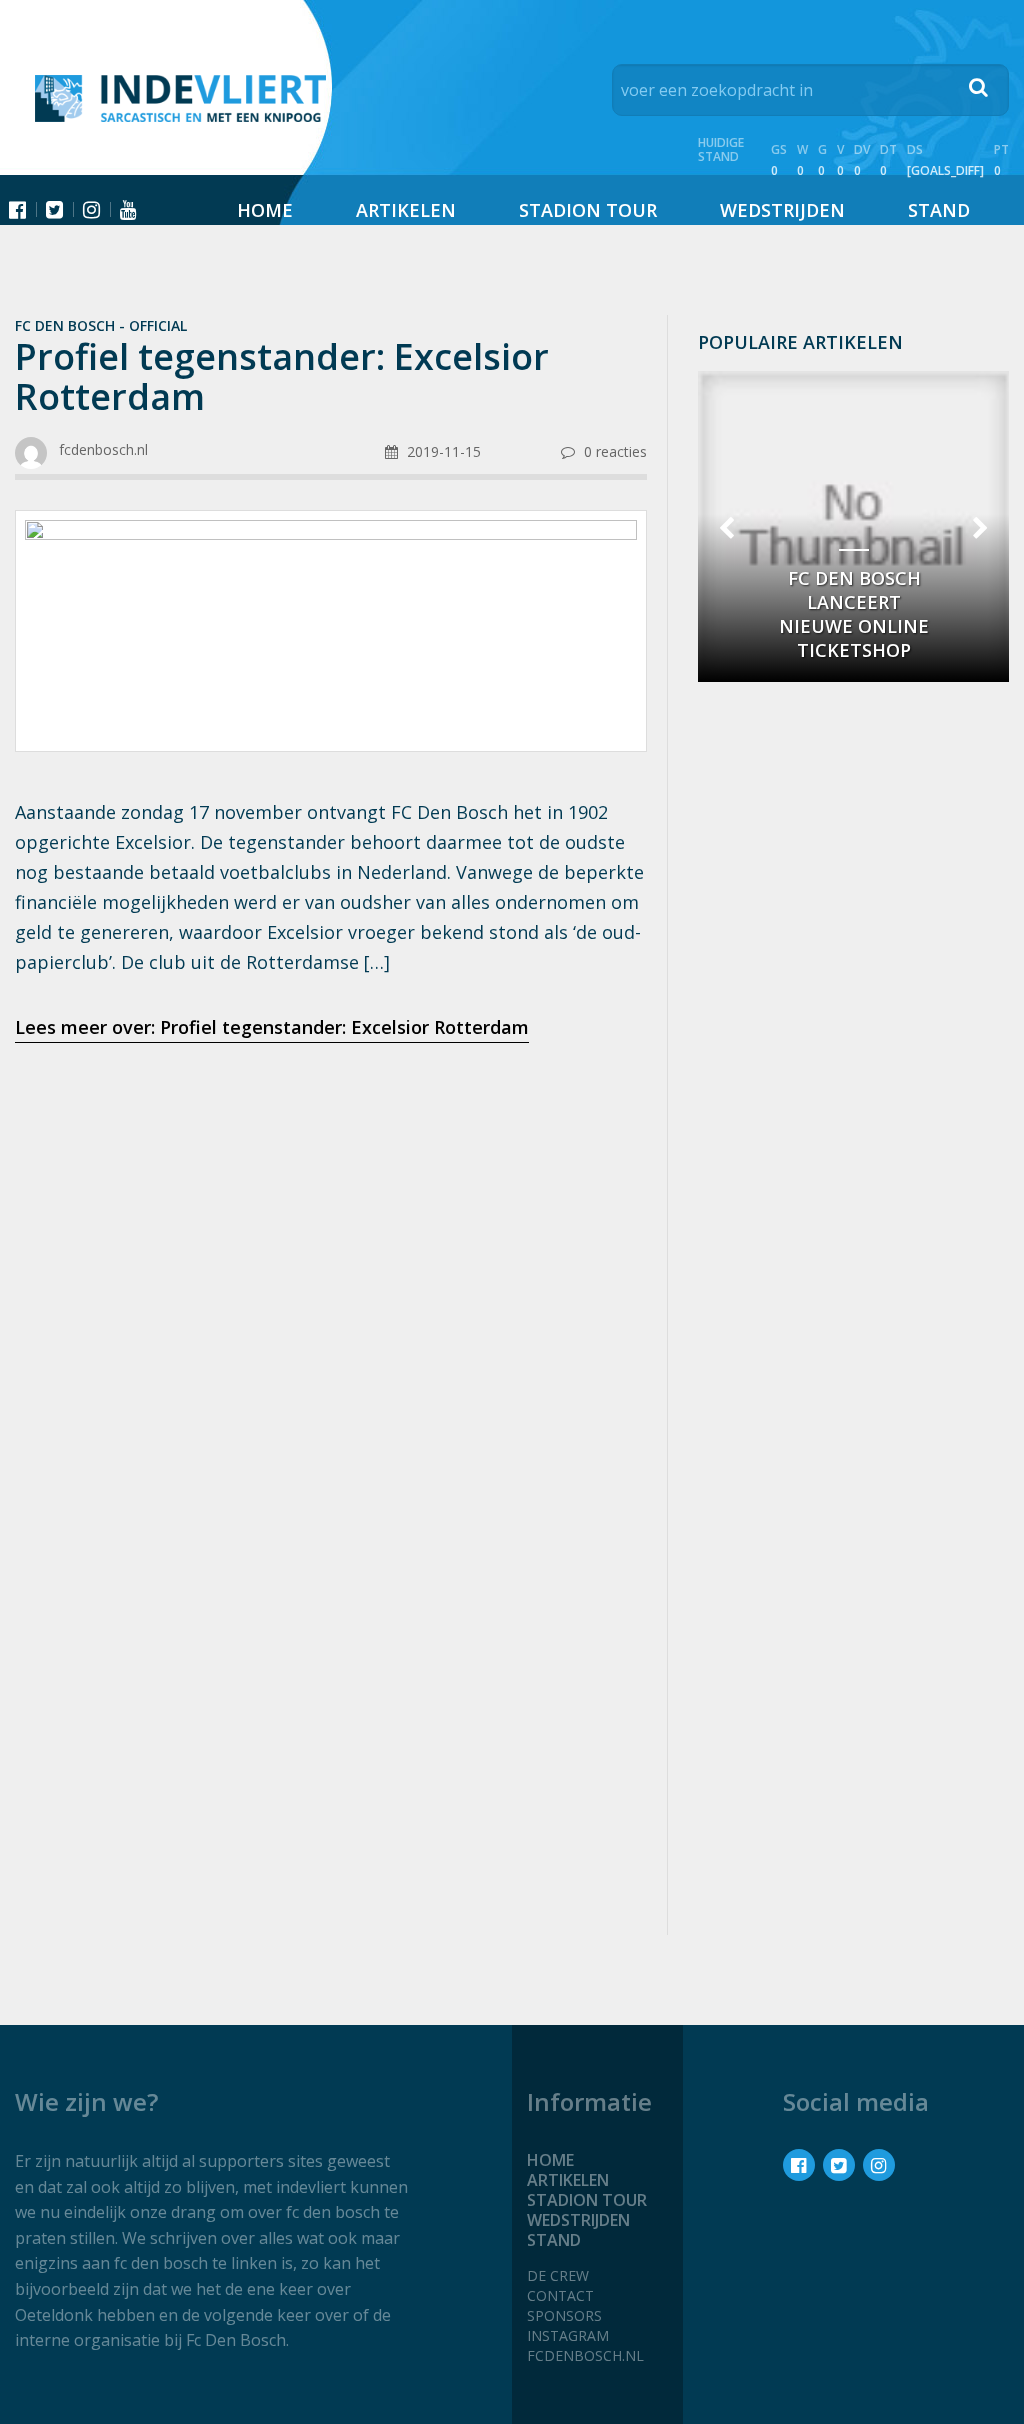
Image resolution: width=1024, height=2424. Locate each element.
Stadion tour (588, 210)
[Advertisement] (331, 1217)
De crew (558, 2275)
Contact (560, 2295)
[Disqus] (331, 1653)
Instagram (568, 2335)
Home (265, 210)
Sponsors (564, 2315)
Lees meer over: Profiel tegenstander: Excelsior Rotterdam (272, 1027)
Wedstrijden (782, 210)
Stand (939, 210)
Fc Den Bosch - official (101, 325)
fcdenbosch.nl (585, 2355)
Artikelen (406, 210)
